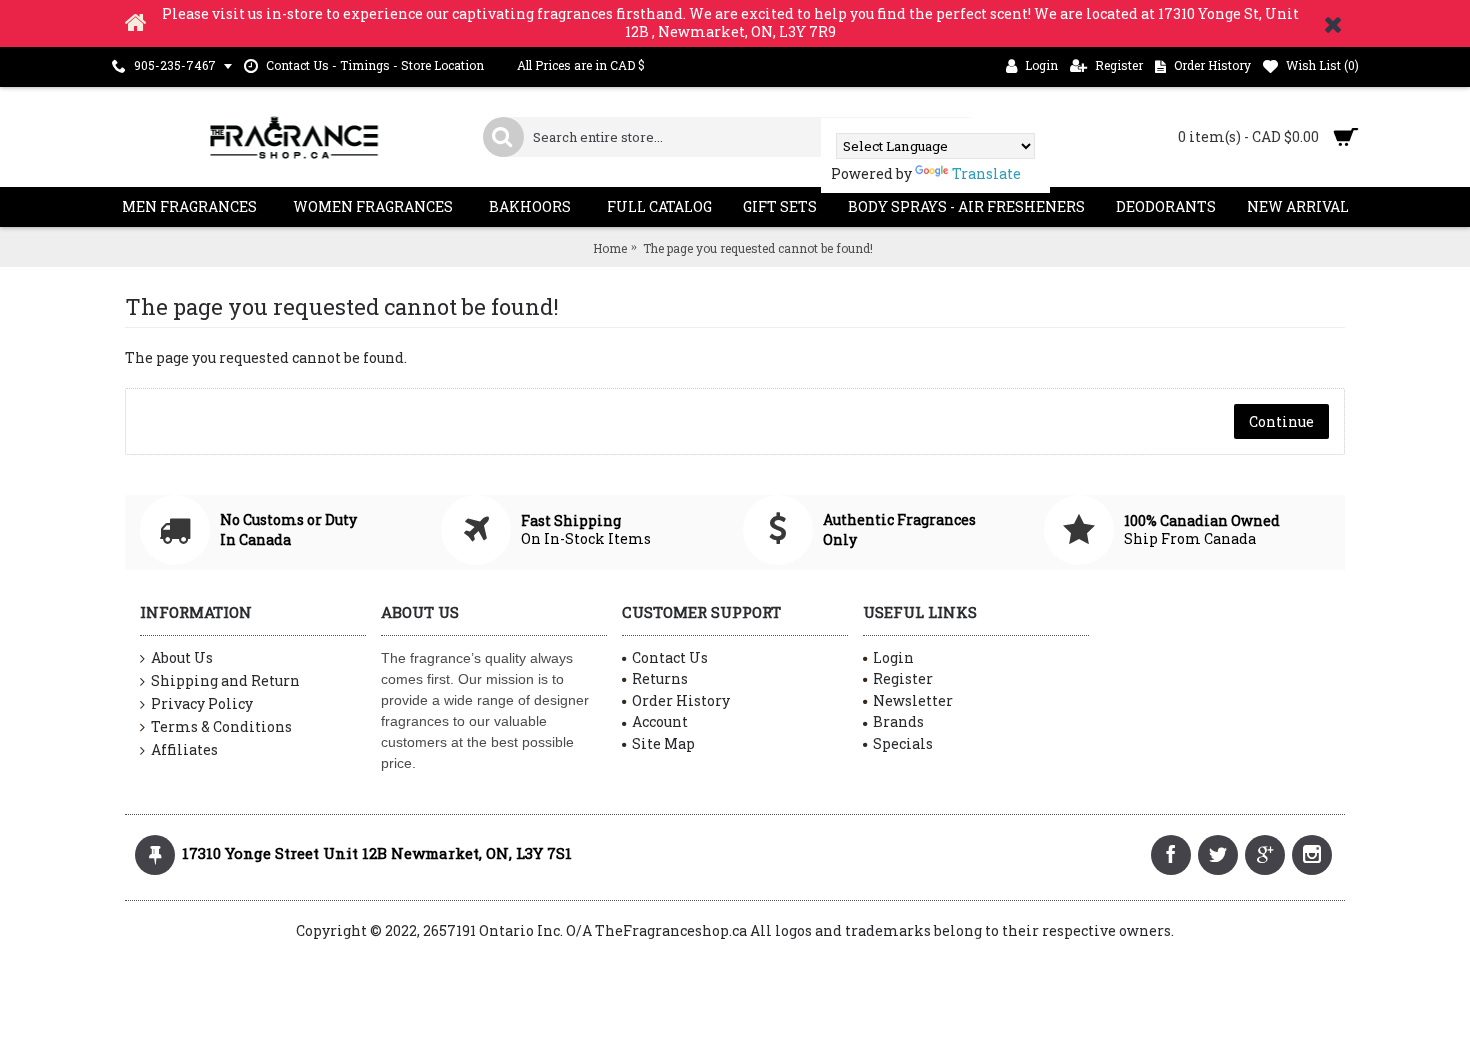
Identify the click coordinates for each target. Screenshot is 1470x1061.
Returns (660, 678)
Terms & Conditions (221, 726)
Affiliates (184, 749)
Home (610, 248)
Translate (986, 173)
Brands (898, 721)
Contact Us (670, 657)
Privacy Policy (202, 703)
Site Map (663, 743)
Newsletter (913, 700)
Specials (903, 743)
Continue (1281, 421)
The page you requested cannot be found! (758, 248)
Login (893, 657)
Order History (681, 700)
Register (903, 678)
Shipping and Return (225, 680)
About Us (182, 657)
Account (660, 721)
